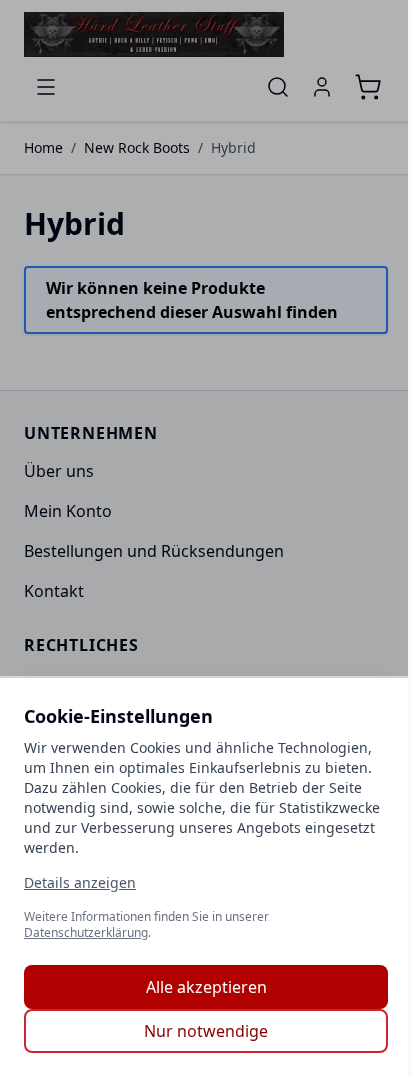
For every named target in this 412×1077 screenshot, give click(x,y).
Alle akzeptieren (206, 987)
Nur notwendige (206, 1031)
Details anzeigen (80, 882)
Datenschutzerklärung (86, 932)
